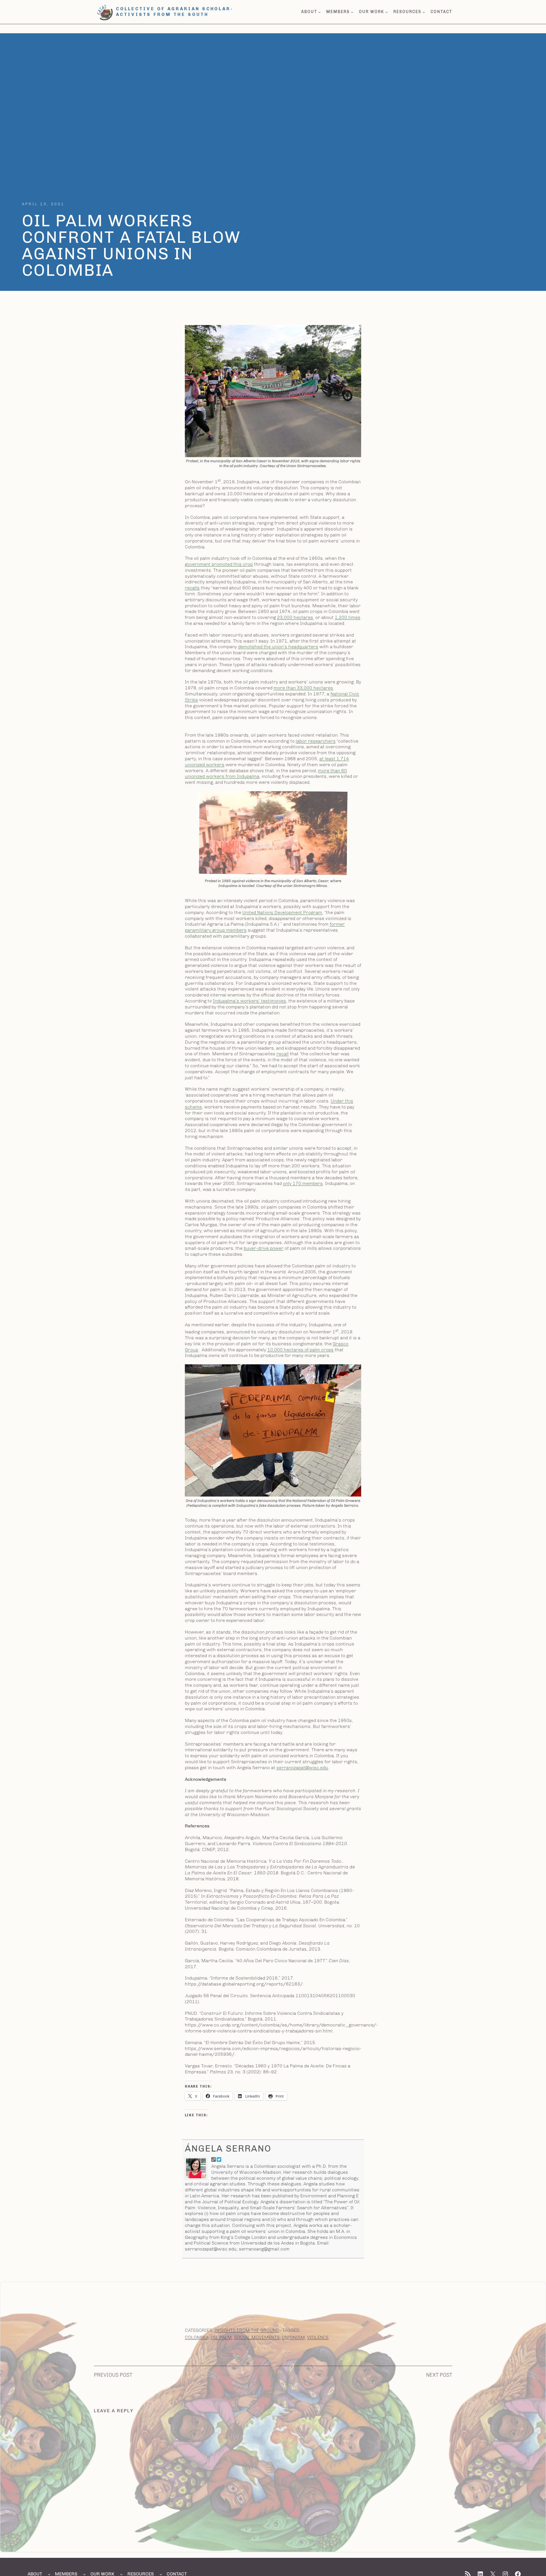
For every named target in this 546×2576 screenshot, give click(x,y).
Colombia (197, 2337)
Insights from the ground (247, 2330)
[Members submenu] (352, 12)
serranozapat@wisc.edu (302, 1768)
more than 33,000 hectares (303, 688)
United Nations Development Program (282, 912)
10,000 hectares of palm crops (300, 1350)
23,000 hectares (295, 617)
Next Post (439, 2375)
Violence (318, 2337)
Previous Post (113, 2375)
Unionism (293, 2337)
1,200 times (348, 617)
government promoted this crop (219, 564)
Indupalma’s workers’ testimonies (250, 1001)
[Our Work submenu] (386, 12)
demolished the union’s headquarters (278, 647)
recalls (192, 588)
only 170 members (303, 1183)
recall (283, 1054)
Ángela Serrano (228, 2148)
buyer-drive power (264, 1248)
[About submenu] (319, 12)
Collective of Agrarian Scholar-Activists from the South (175, 12)
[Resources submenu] (424, 12)
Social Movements (257, 2337)
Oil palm (221, 2337)
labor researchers (316, 741)
